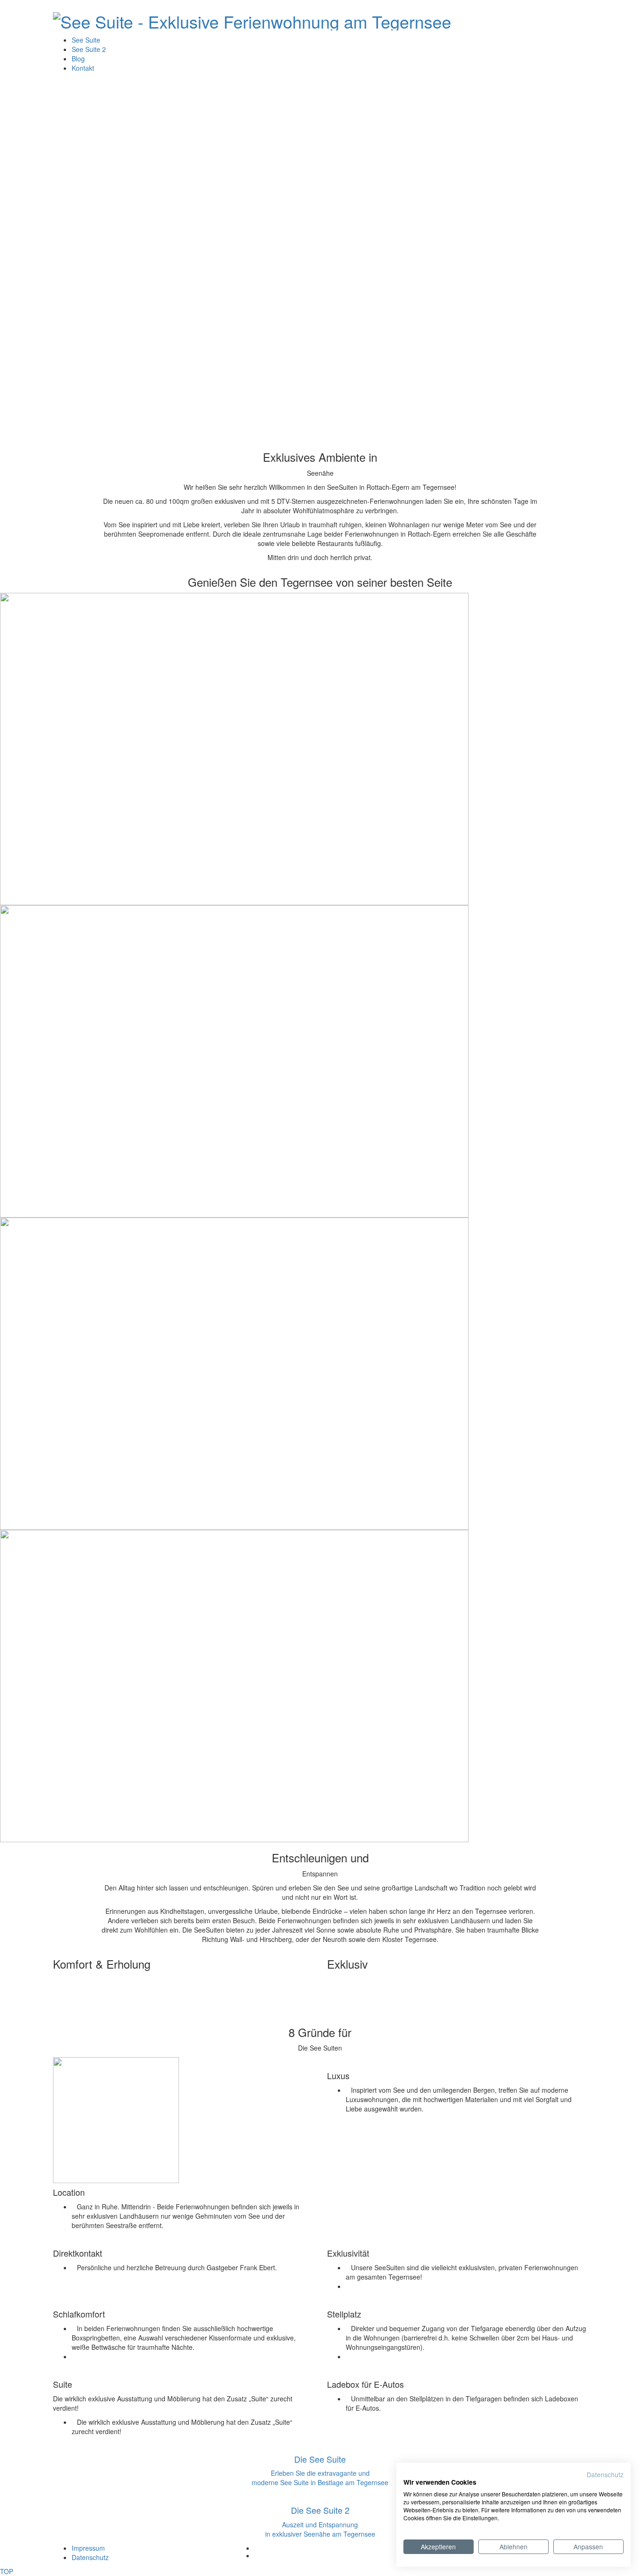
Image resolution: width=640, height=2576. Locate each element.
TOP (7, 2571)
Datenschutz (605, 2474)
